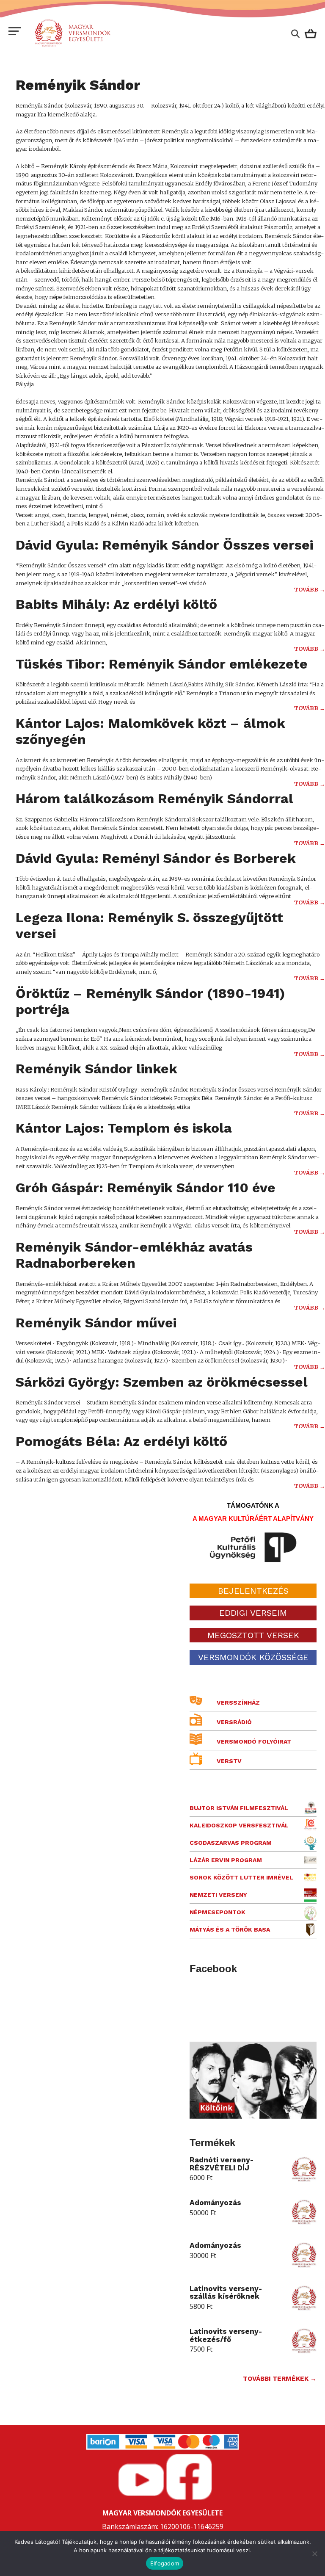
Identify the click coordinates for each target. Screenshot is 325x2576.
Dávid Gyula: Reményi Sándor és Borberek (156, 858)
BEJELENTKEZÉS (253, 1591)
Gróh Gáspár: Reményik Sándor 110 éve (146, 1188)
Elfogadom (165, 2563)
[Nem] (314, 2554)
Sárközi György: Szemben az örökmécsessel (162, 1382)
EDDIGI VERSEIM (253, 1613)
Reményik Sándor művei (96, 1323)
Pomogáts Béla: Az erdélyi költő (121, 1441)
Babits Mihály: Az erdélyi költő (116, 604)
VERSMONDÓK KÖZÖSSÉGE (253, 1657)
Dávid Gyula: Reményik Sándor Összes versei (164, 545)
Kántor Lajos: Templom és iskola (124, 1128)
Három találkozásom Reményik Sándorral (154, 799)
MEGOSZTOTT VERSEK (253, 1635)
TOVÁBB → (310, 590)
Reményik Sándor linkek (96, 1069)
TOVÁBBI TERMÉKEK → (280, 2379)
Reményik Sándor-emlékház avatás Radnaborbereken (134, 1255)
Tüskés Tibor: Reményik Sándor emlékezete (162, 664)
